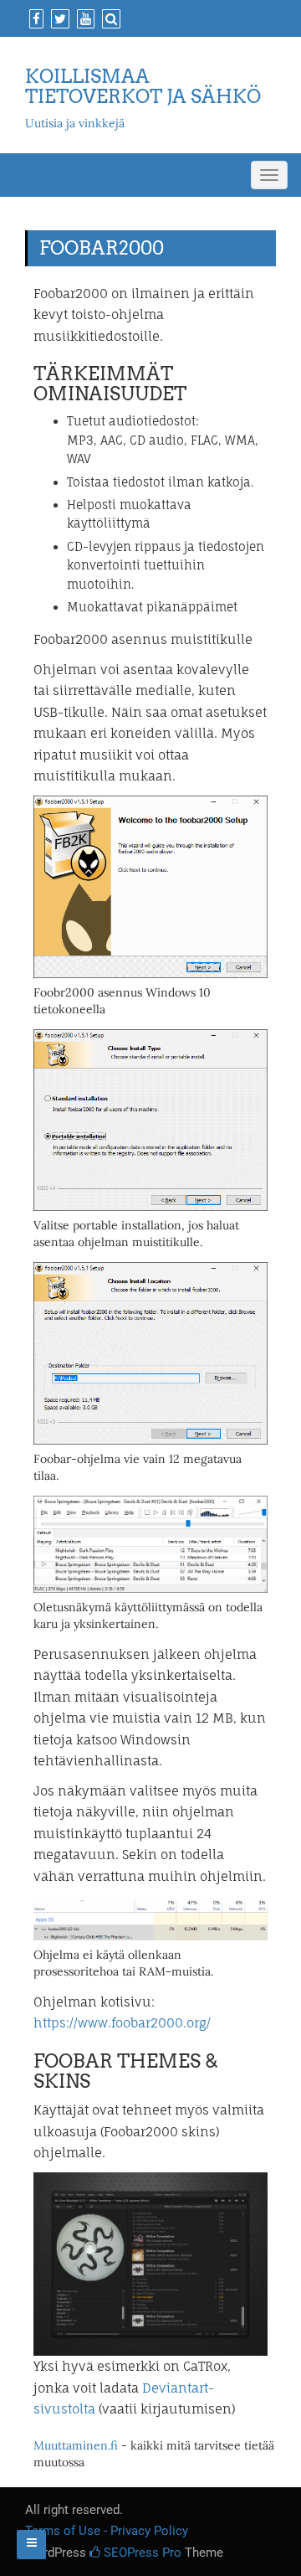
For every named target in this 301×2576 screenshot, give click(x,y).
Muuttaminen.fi (76, 2445)
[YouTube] (84, 19)
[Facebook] (34, 19)
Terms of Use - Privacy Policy (107, 2531)
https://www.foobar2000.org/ (122, 2023)
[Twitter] (58, 19)
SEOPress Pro (141, 2553)
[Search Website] (109, 19)
